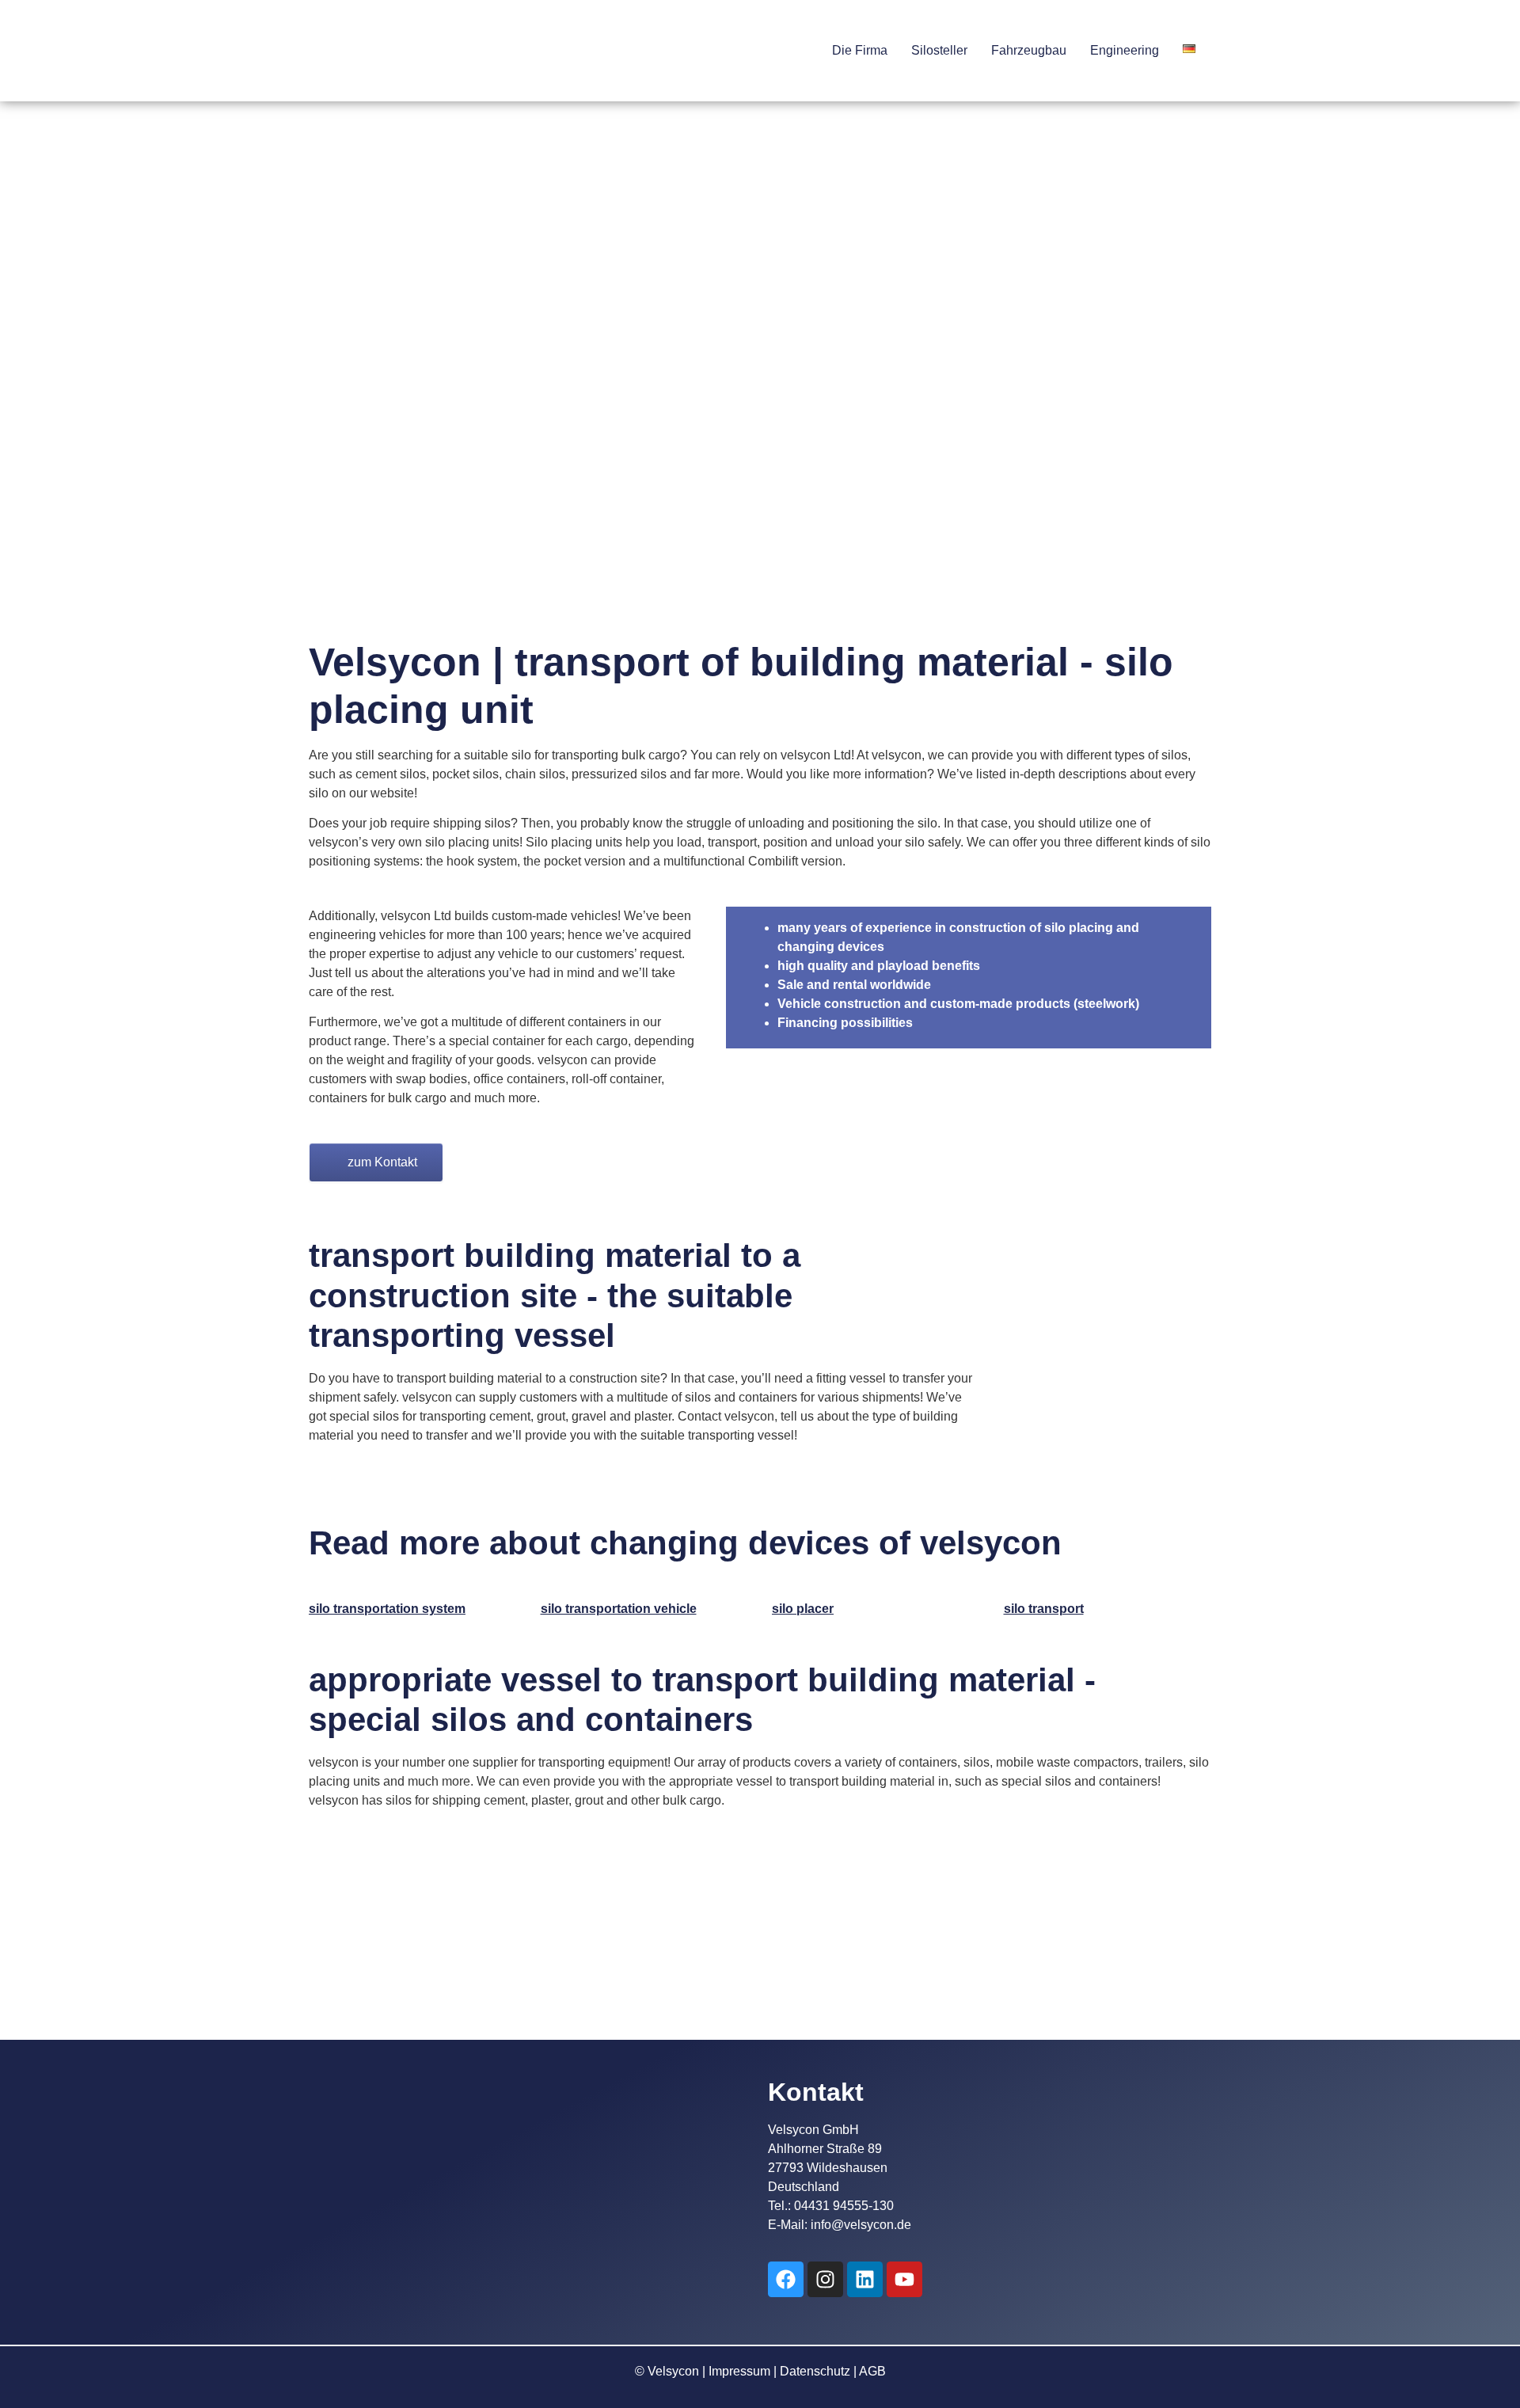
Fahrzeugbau (1029, 50)
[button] (864, 51)
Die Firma (860, 50)
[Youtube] (904, 2279)
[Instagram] (825, 2279)
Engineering (1125, 50)
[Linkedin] (865, 2279)
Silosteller (939, 50)
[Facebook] (786, 2279)
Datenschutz (815, 2371)
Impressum (739, 2371)
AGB (872, 2371)
